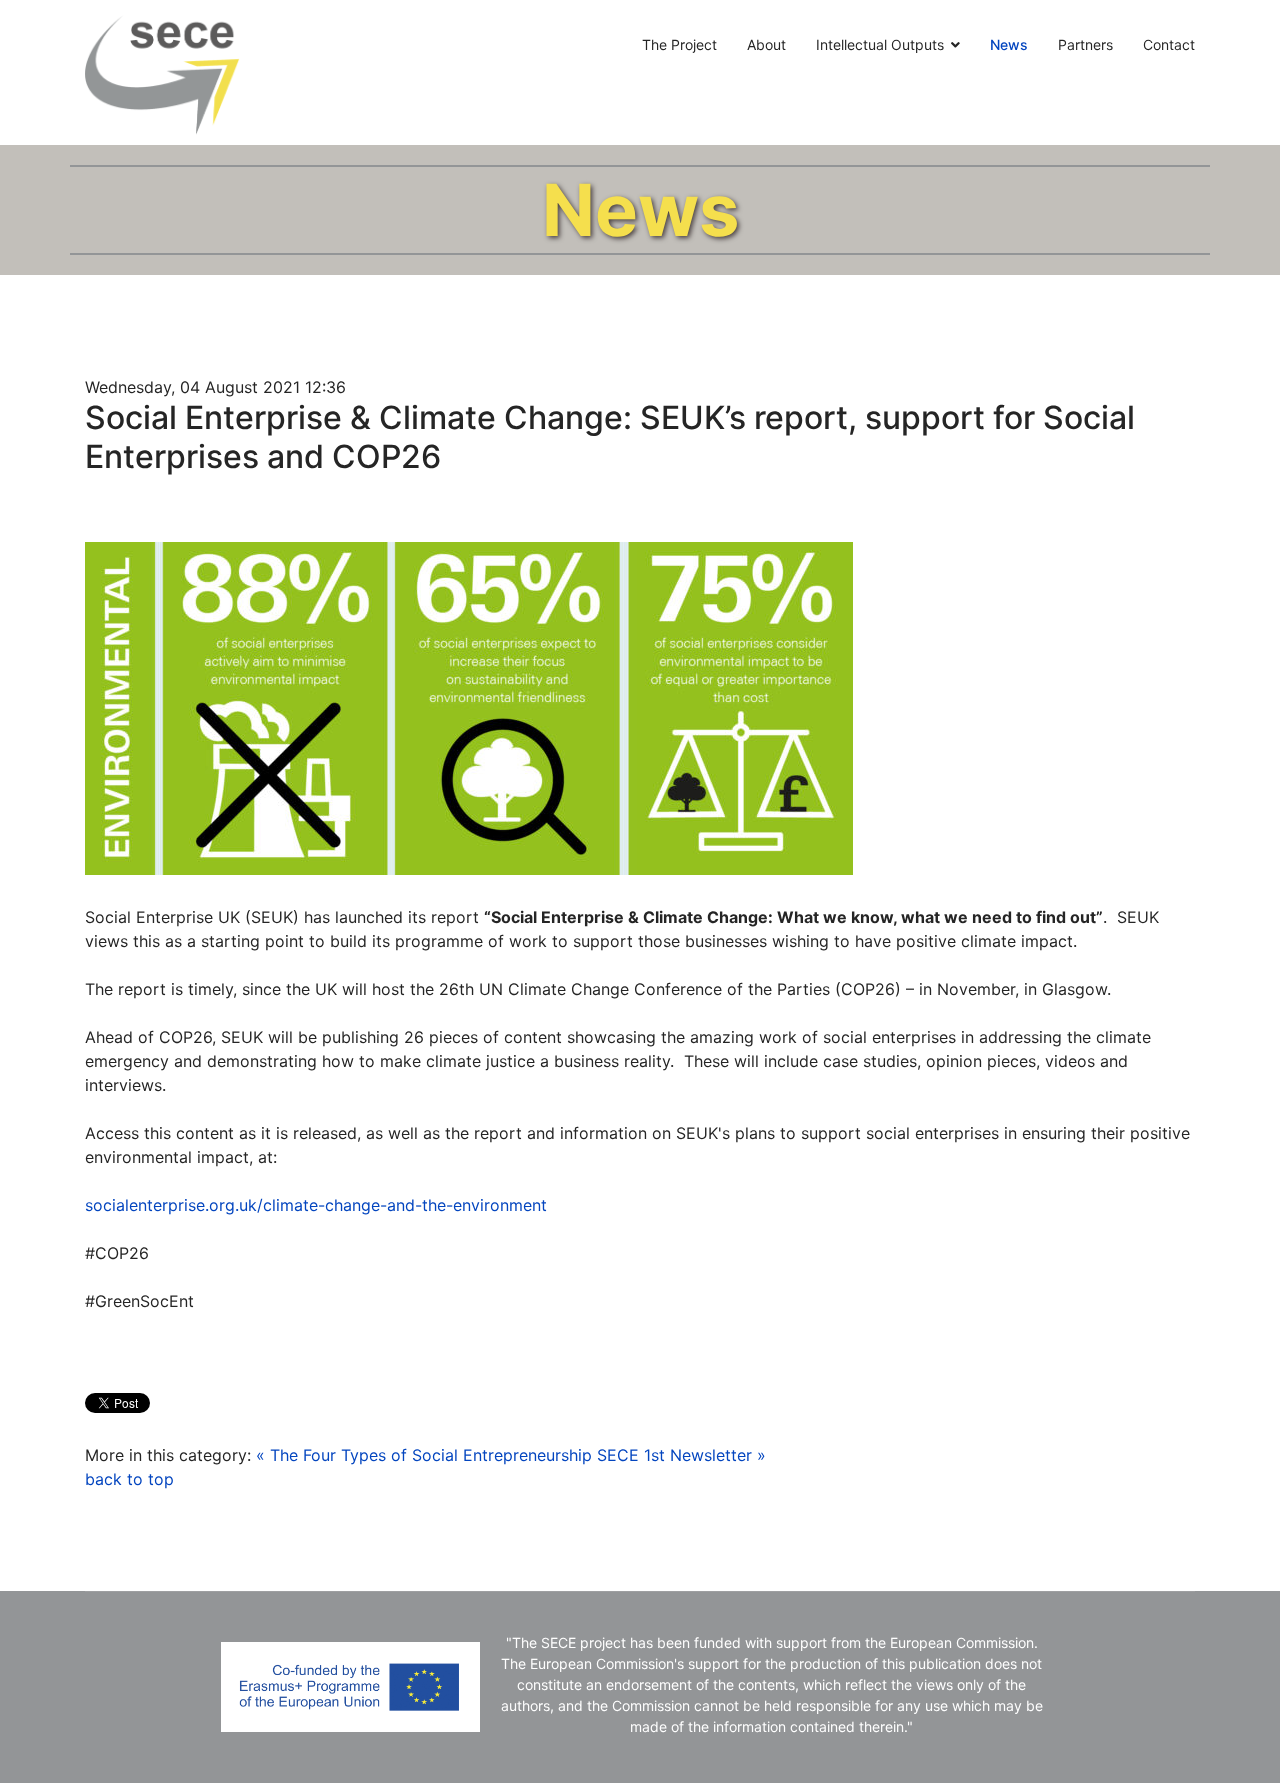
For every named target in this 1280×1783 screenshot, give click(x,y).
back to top (129, 1479)
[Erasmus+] (350, 1687)
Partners (1085, 44)
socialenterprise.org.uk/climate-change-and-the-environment (316, 1205)
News (1009, 44)
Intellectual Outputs (880, 44)
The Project (679, 44)
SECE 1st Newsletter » (681, 1455)
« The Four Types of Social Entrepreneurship (424, 1455)
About (766, 44)
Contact (1169, 44)
